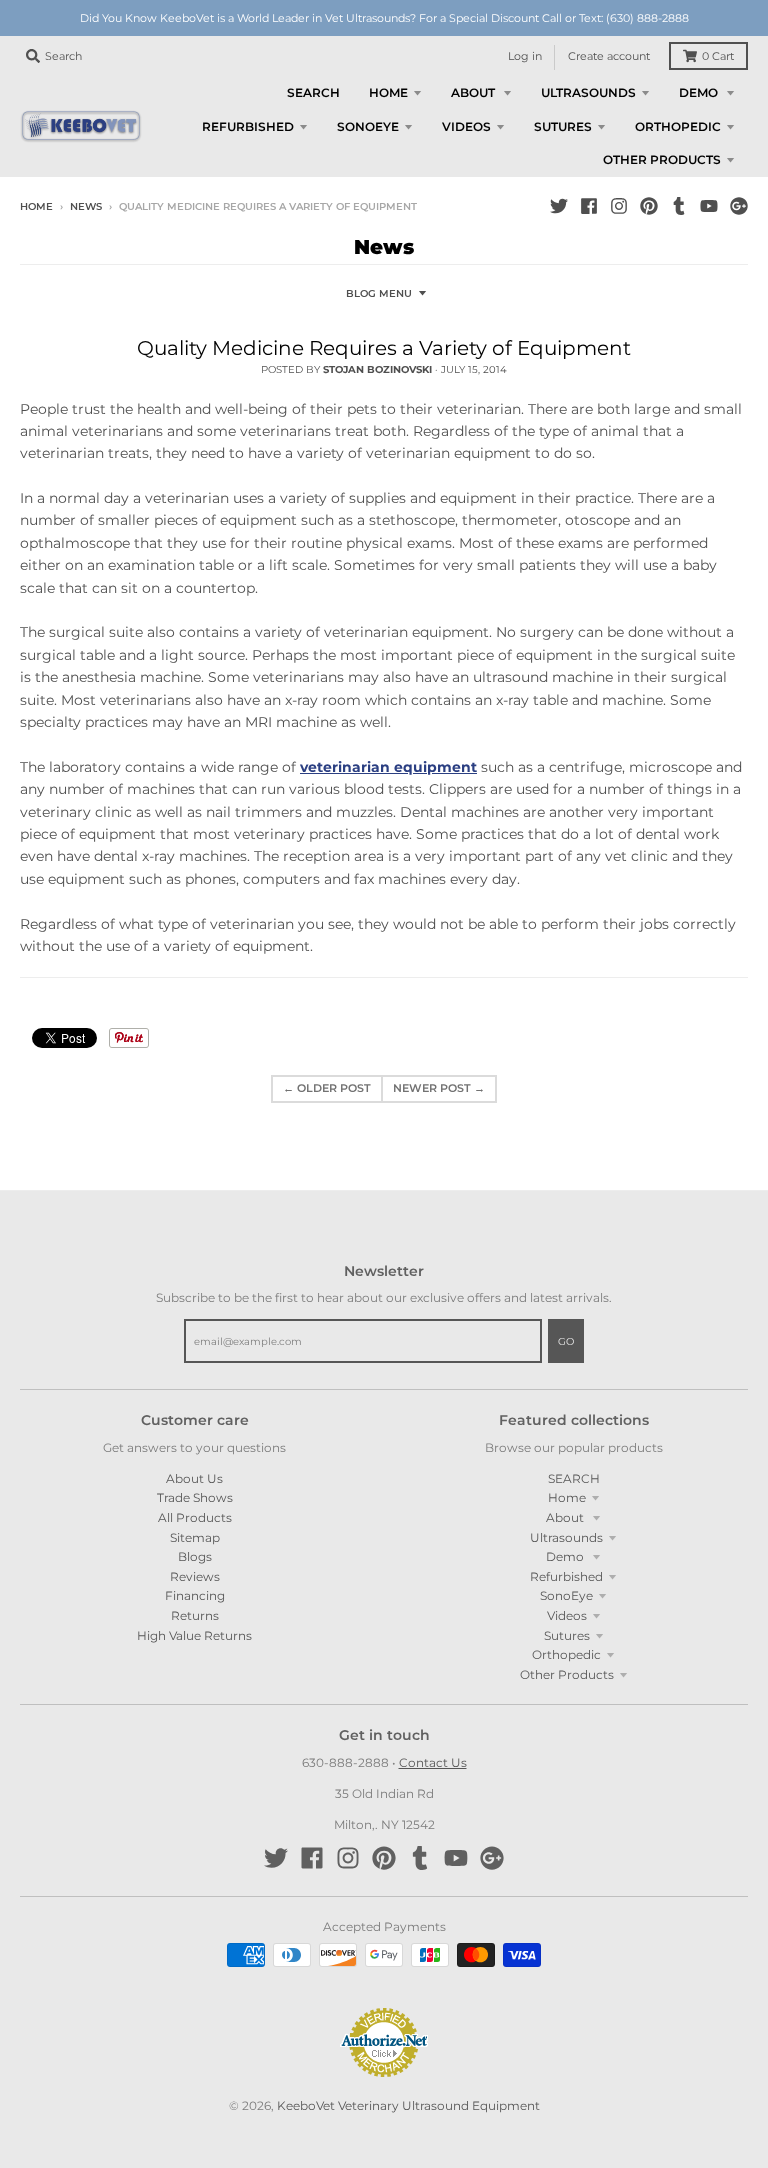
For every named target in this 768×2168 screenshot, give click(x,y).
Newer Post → (439, 1088)
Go (566, 1341)
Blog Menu (379, 293)
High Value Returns (194, 1635)
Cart (718, 56)
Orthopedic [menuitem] (678, 126)
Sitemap (195, 1537)
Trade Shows (195, 1497)
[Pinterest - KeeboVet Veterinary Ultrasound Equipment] (649, 206)
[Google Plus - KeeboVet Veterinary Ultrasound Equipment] (739, 206)
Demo (566, 1556)
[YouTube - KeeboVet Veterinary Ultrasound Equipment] (709, 206)
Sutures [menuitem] (563, 126)
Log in (525, 56)
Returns (195, 1615)
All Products (195, 1517)
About (566, 1517)
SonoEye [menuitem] (368, 126)
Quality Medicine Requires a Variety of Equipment (384, 347)
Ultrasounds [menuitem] (588, 92)
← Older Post (327, 1088)
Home (36, 206)
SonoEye (566, 1595)
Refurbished (566, 1576)
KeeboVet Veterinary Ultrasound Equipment (408, 2105)
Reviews (195, 1576)
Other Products (567, 1674)
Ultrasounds (566, 1537)
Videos (567, 1615)
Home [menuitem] (388, 92)
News (86, 206)
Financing (195, 1595)
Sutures (567, 1635)
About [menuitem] (474, 92)
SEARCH (574, 1478)
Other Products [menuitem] (662, 159)
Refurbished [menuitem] (248, 126)
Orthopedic (566, 1654)
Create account (609, 56)
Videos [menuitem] (466, 126)
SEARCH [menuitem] (313, 92)
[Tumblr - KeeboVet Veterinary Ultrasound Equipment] (679, 206)
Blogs (195, 1556)
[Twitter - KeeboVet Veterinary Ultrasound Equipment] (559, 206)
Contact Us (433, 1762)
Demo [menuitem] (700, 92)
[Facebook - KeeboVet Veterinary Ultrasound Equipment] (589, 206)
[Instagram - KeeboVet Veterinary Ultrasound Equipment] (619, 206)
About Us (194, 1478)
